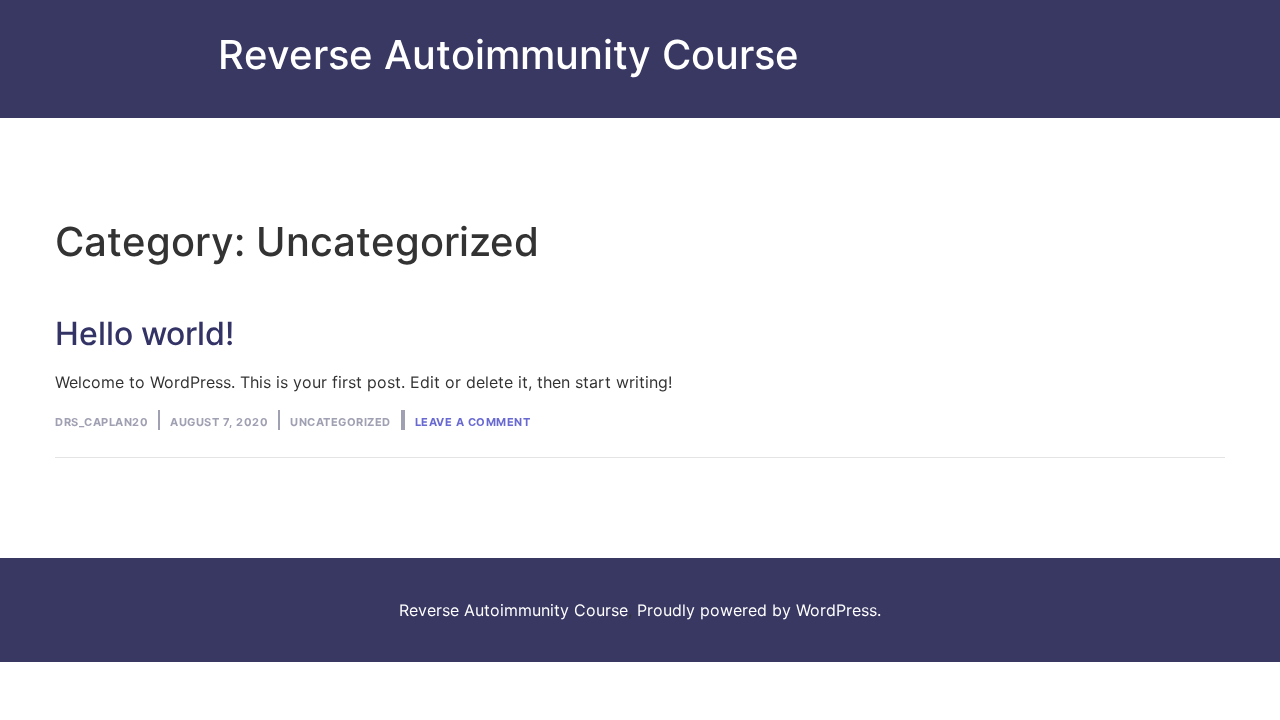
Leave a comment (473, 422)
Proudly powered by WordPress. (759, 610)
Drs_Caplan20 (101, 422)
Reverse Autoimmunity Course (508, 54)
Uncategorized (340, 422)
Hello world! (144, 333)
